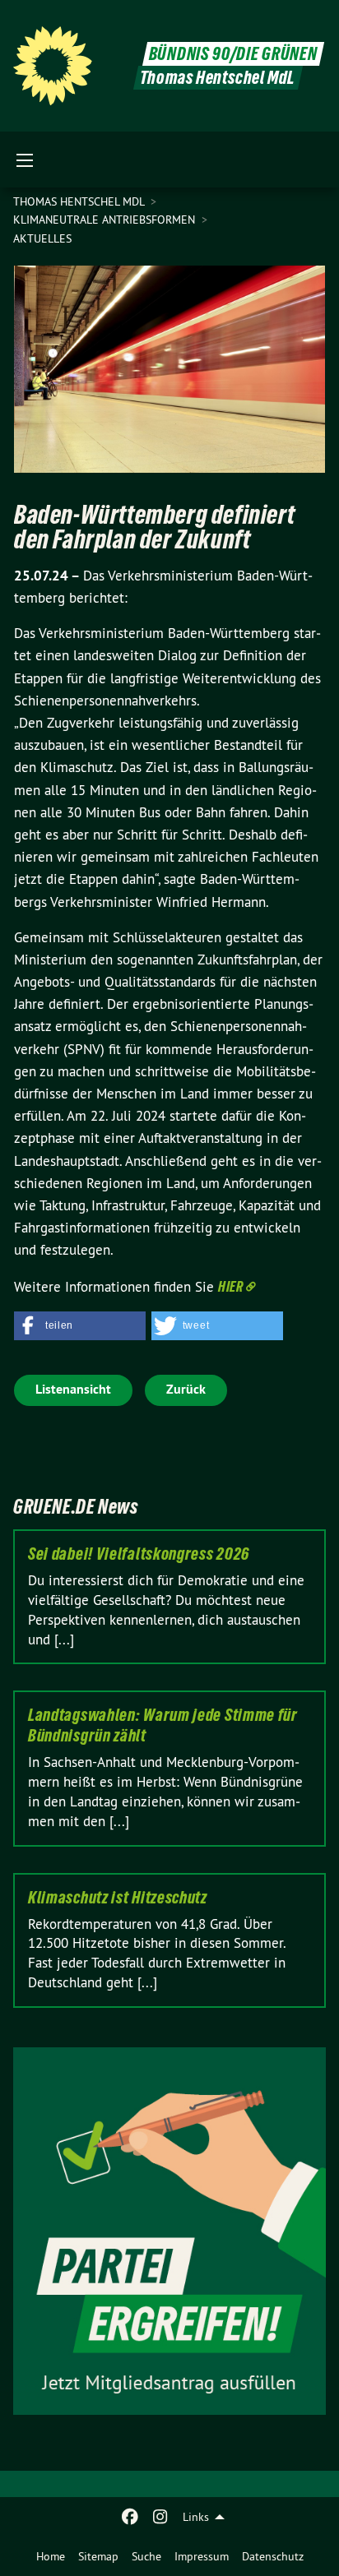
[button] (80, 1326)
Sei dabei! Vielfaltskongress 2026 (139, 1554)
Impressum (202, 2556)
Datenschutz (273, 2556)
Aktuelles (42, 238)
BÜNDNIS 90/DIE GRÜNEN (233, 54)
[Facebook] (130, 2517)
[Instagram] (160, 2517)
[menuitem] (51, 2556)
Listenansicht (73, 1389)
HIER (231, 1286)
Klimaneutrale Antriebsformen (106, 220)
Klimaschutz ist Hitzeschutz (118, 1898)
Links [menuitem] (196, 2517)
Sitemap (98, 2556)
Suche (146, 2556)
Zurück (186, 1389)
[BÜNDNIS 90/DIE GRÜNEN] (53, 66)
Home (51, 2556)
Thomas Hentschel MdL (80, 201)
